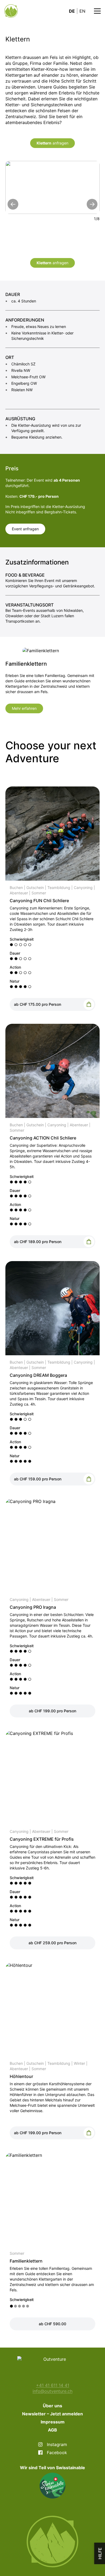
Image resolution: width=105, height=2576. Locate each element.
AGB (52, 2430)
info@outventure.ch (52, 2391)
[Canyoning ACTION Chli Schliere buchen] (89, 1242)
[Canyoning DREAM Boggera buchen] (89, 1479)
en (82, 11)
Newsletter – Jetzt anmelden (52, 2414)
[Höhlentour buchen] (89, 2133)
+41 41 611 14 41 (53, 2385)
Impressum (53, 2422)
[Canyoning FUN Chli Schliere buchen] (89, 1004)
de (72, 11)
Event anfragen (25, 529)
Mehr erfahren (24, 708)
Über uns (52, 2406)
